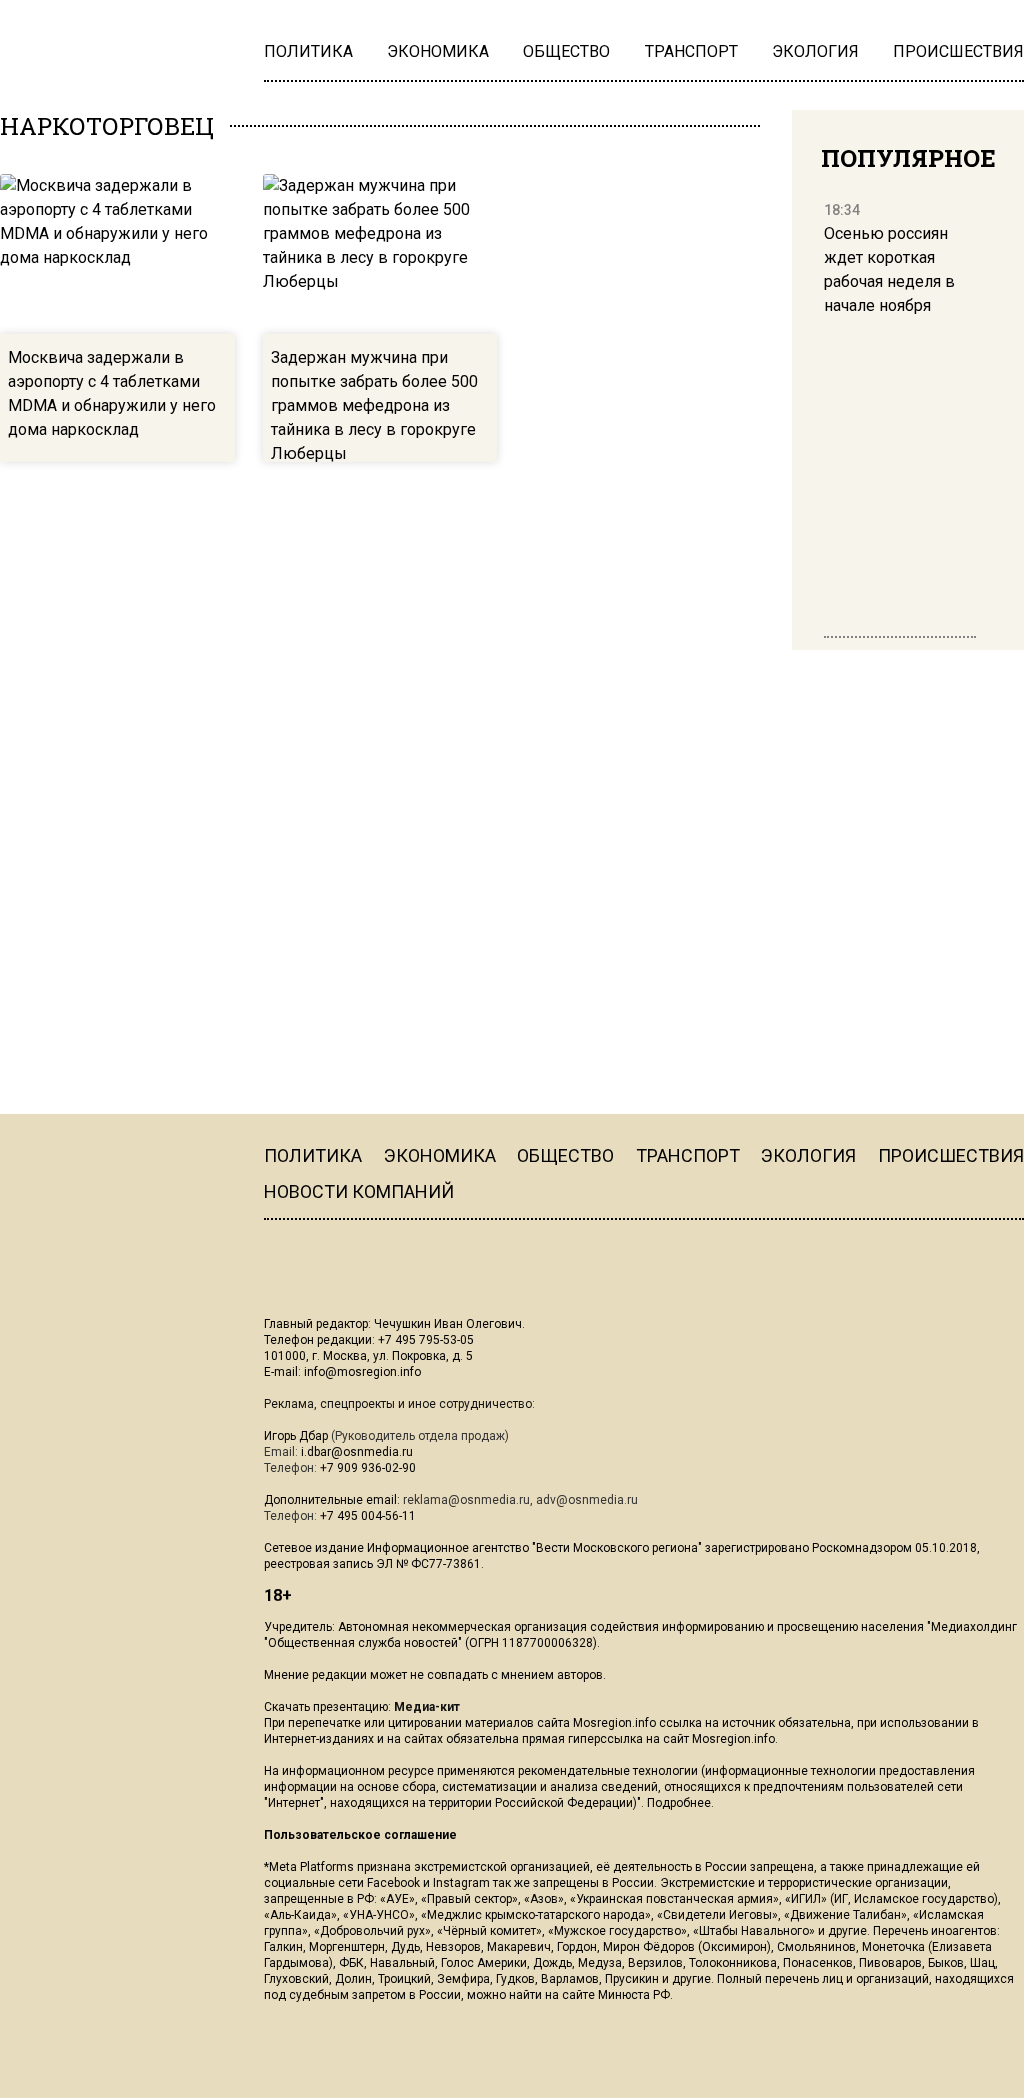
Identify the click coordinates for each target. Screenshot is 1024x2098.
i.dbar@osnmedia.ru (357, 1452)
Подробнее (679, 1803)
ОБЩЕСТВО (565, 1155)
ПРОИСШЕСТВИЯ (951, 1155)
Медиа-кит (427, 1707)
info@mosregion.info (362, 1372)
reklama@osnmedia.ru (466, 1500)
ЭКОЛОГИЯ (808, 1155)
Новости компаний (359, 1191)
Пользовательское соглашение (360, 1835)
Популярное (908, 158)
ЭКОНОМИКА (440, 1155)
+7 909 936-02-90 (368, 1468)
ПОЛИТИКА (313, 1155)
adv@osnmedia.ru (587, 1500)
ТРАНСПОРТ (688, 1155)
